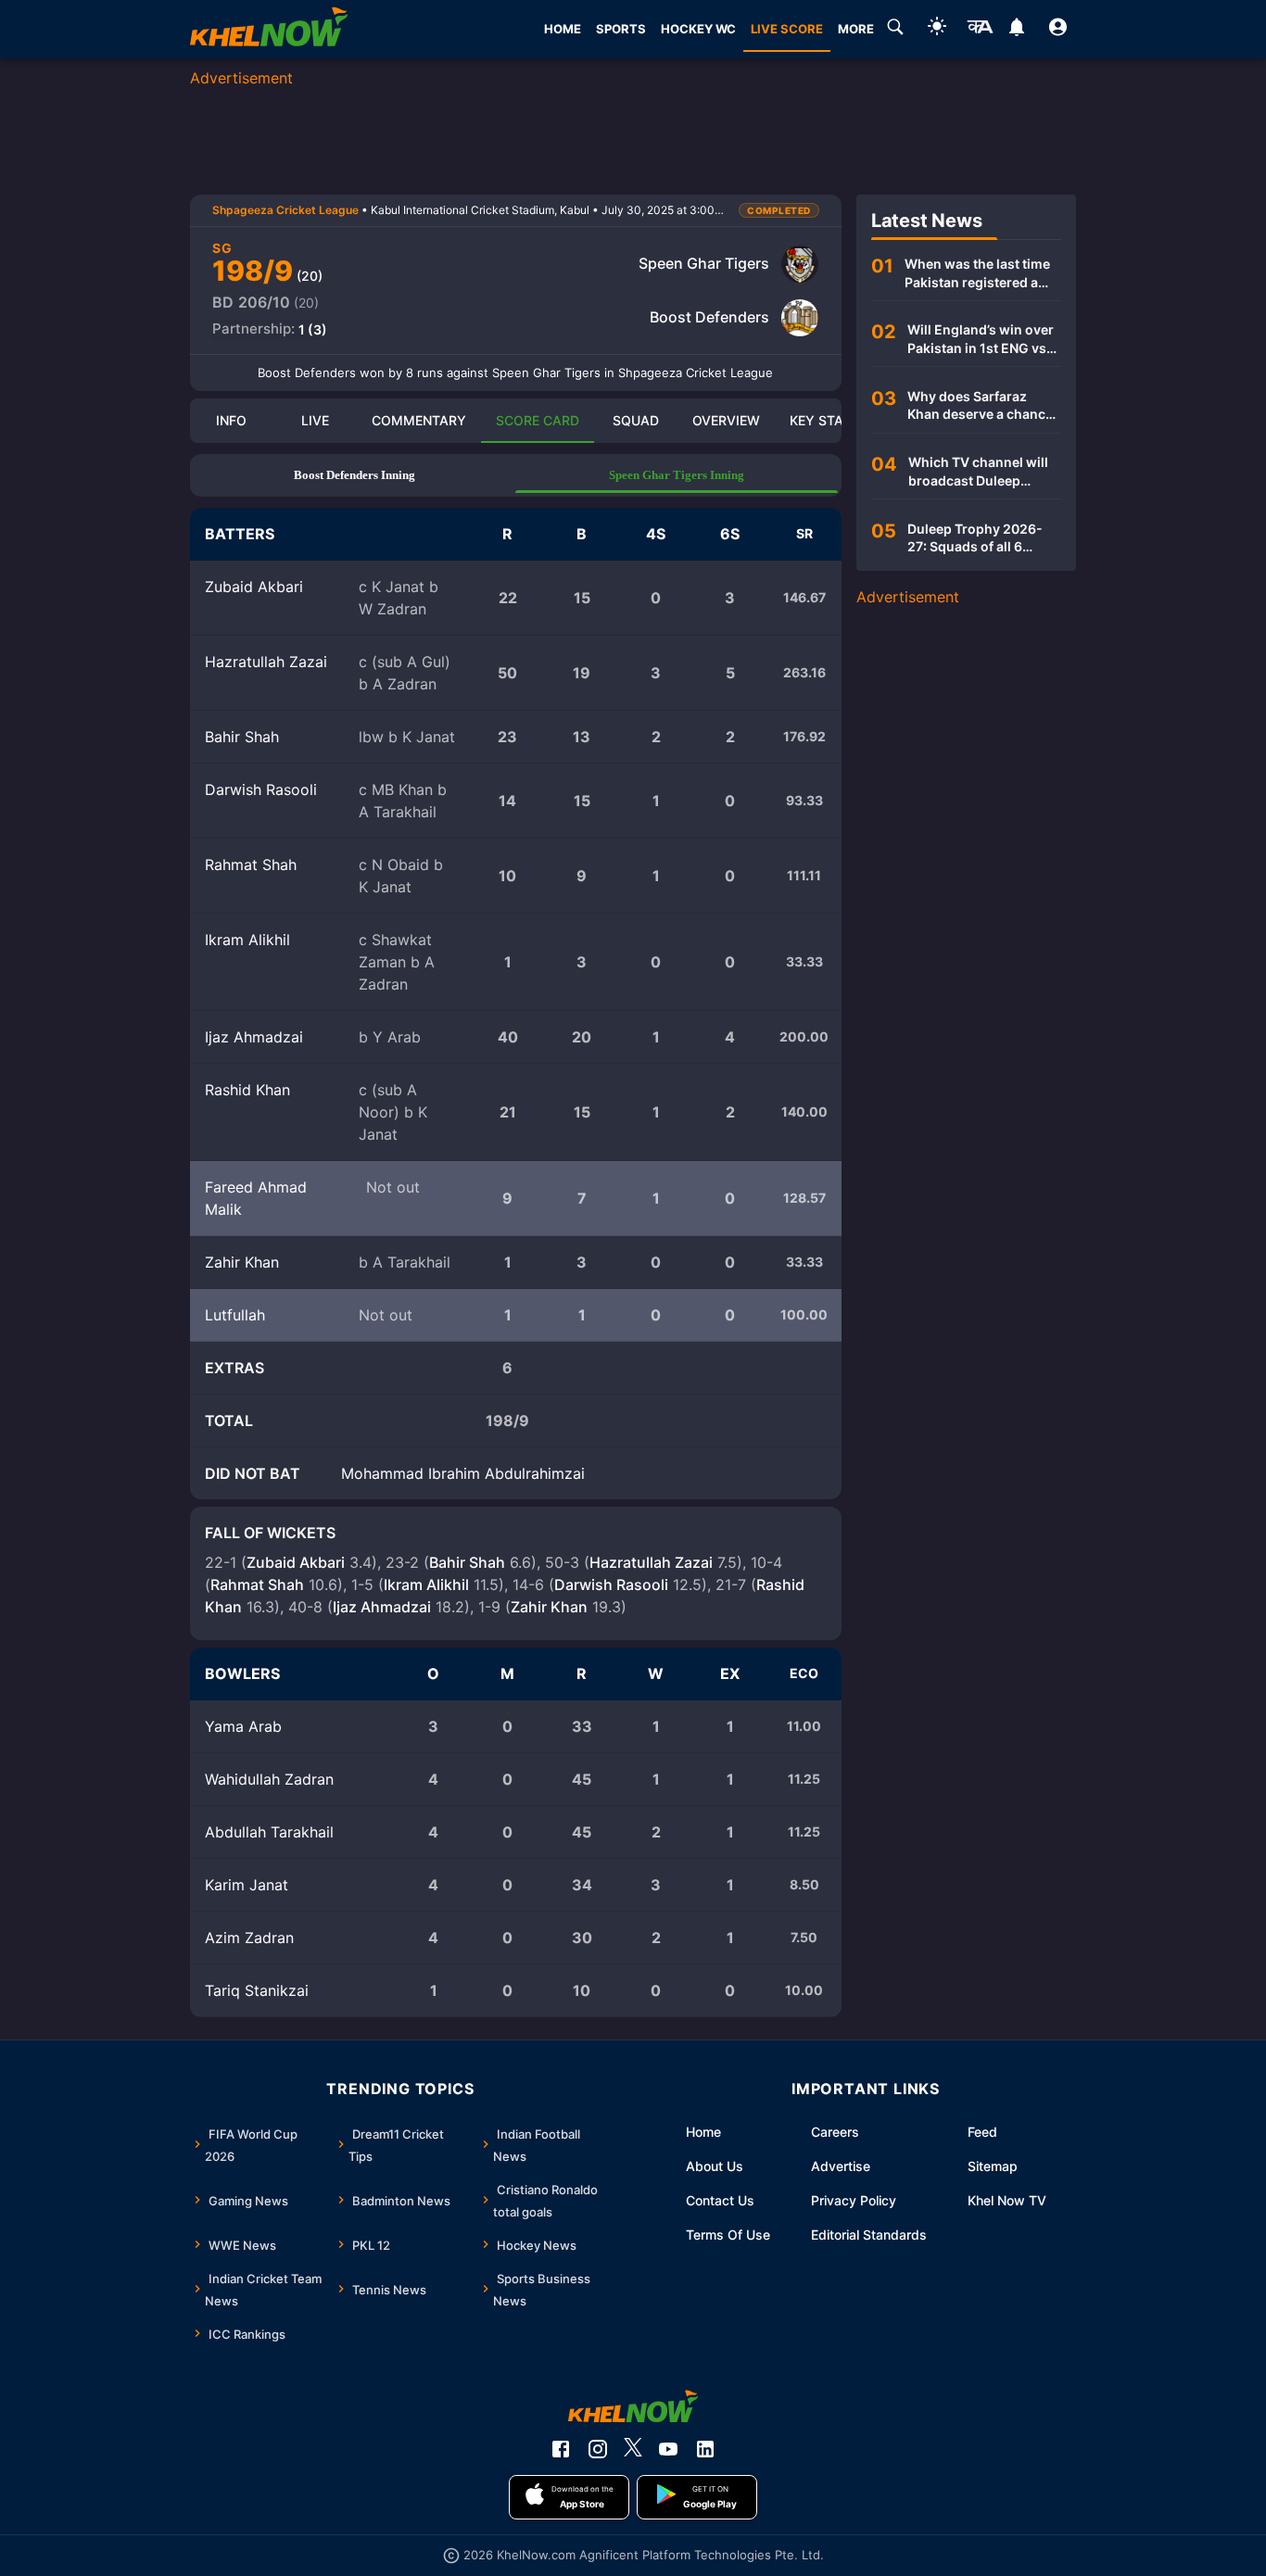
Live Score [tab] (787, 29)
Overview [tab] (726, 420)
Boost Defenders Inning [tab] (354, 475)
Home (703, 2132)
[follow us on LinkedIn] (705, 2449)
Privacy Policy (854, 2200)
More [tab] (856, 29)
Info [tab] (231, 420)
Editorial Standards (869, 2235)
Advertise (841, 2166)
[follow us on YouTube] (668, 2449)
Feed (982, 2132)
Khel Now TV (1007, 2200)
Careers (835, 2132)
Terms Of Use (728, 2235)
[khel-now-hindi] (980, 30)
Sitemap (993, 2166)
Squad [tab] (636, 420)
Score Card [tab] (538, 420)
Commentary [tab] (419, 420)
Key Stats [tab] (824, 420)
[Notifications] (1016, 30)
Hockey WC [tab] (698, 29)
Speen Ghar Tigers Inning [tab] (677, 475)
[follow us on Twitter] (633, 2449)
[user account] (1058, 30)
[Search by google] (895, 30)
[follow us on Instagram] (598, 2449)
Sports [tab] (621, 29)
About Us (715, 2166)
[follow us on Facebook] (561, 2449)
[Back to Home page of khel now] (269, 29)
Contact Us (720, 2200)
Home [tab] (563, 29)
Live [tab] (315, 420)
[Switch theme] (937, 29)
